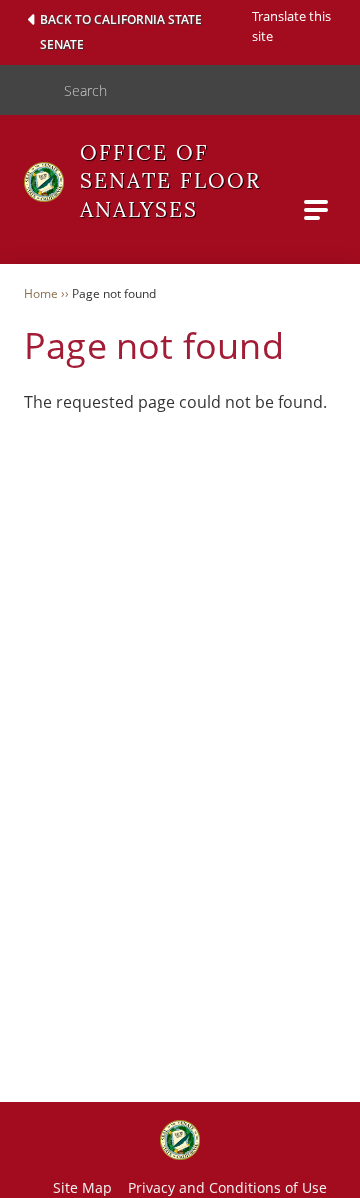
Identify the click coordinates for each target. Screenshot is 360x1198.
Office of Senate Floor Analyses (170, 181)
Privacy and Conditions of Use (227, 1187)
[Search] (24, 90)
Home (41, 293)
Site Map (82, 1187)
